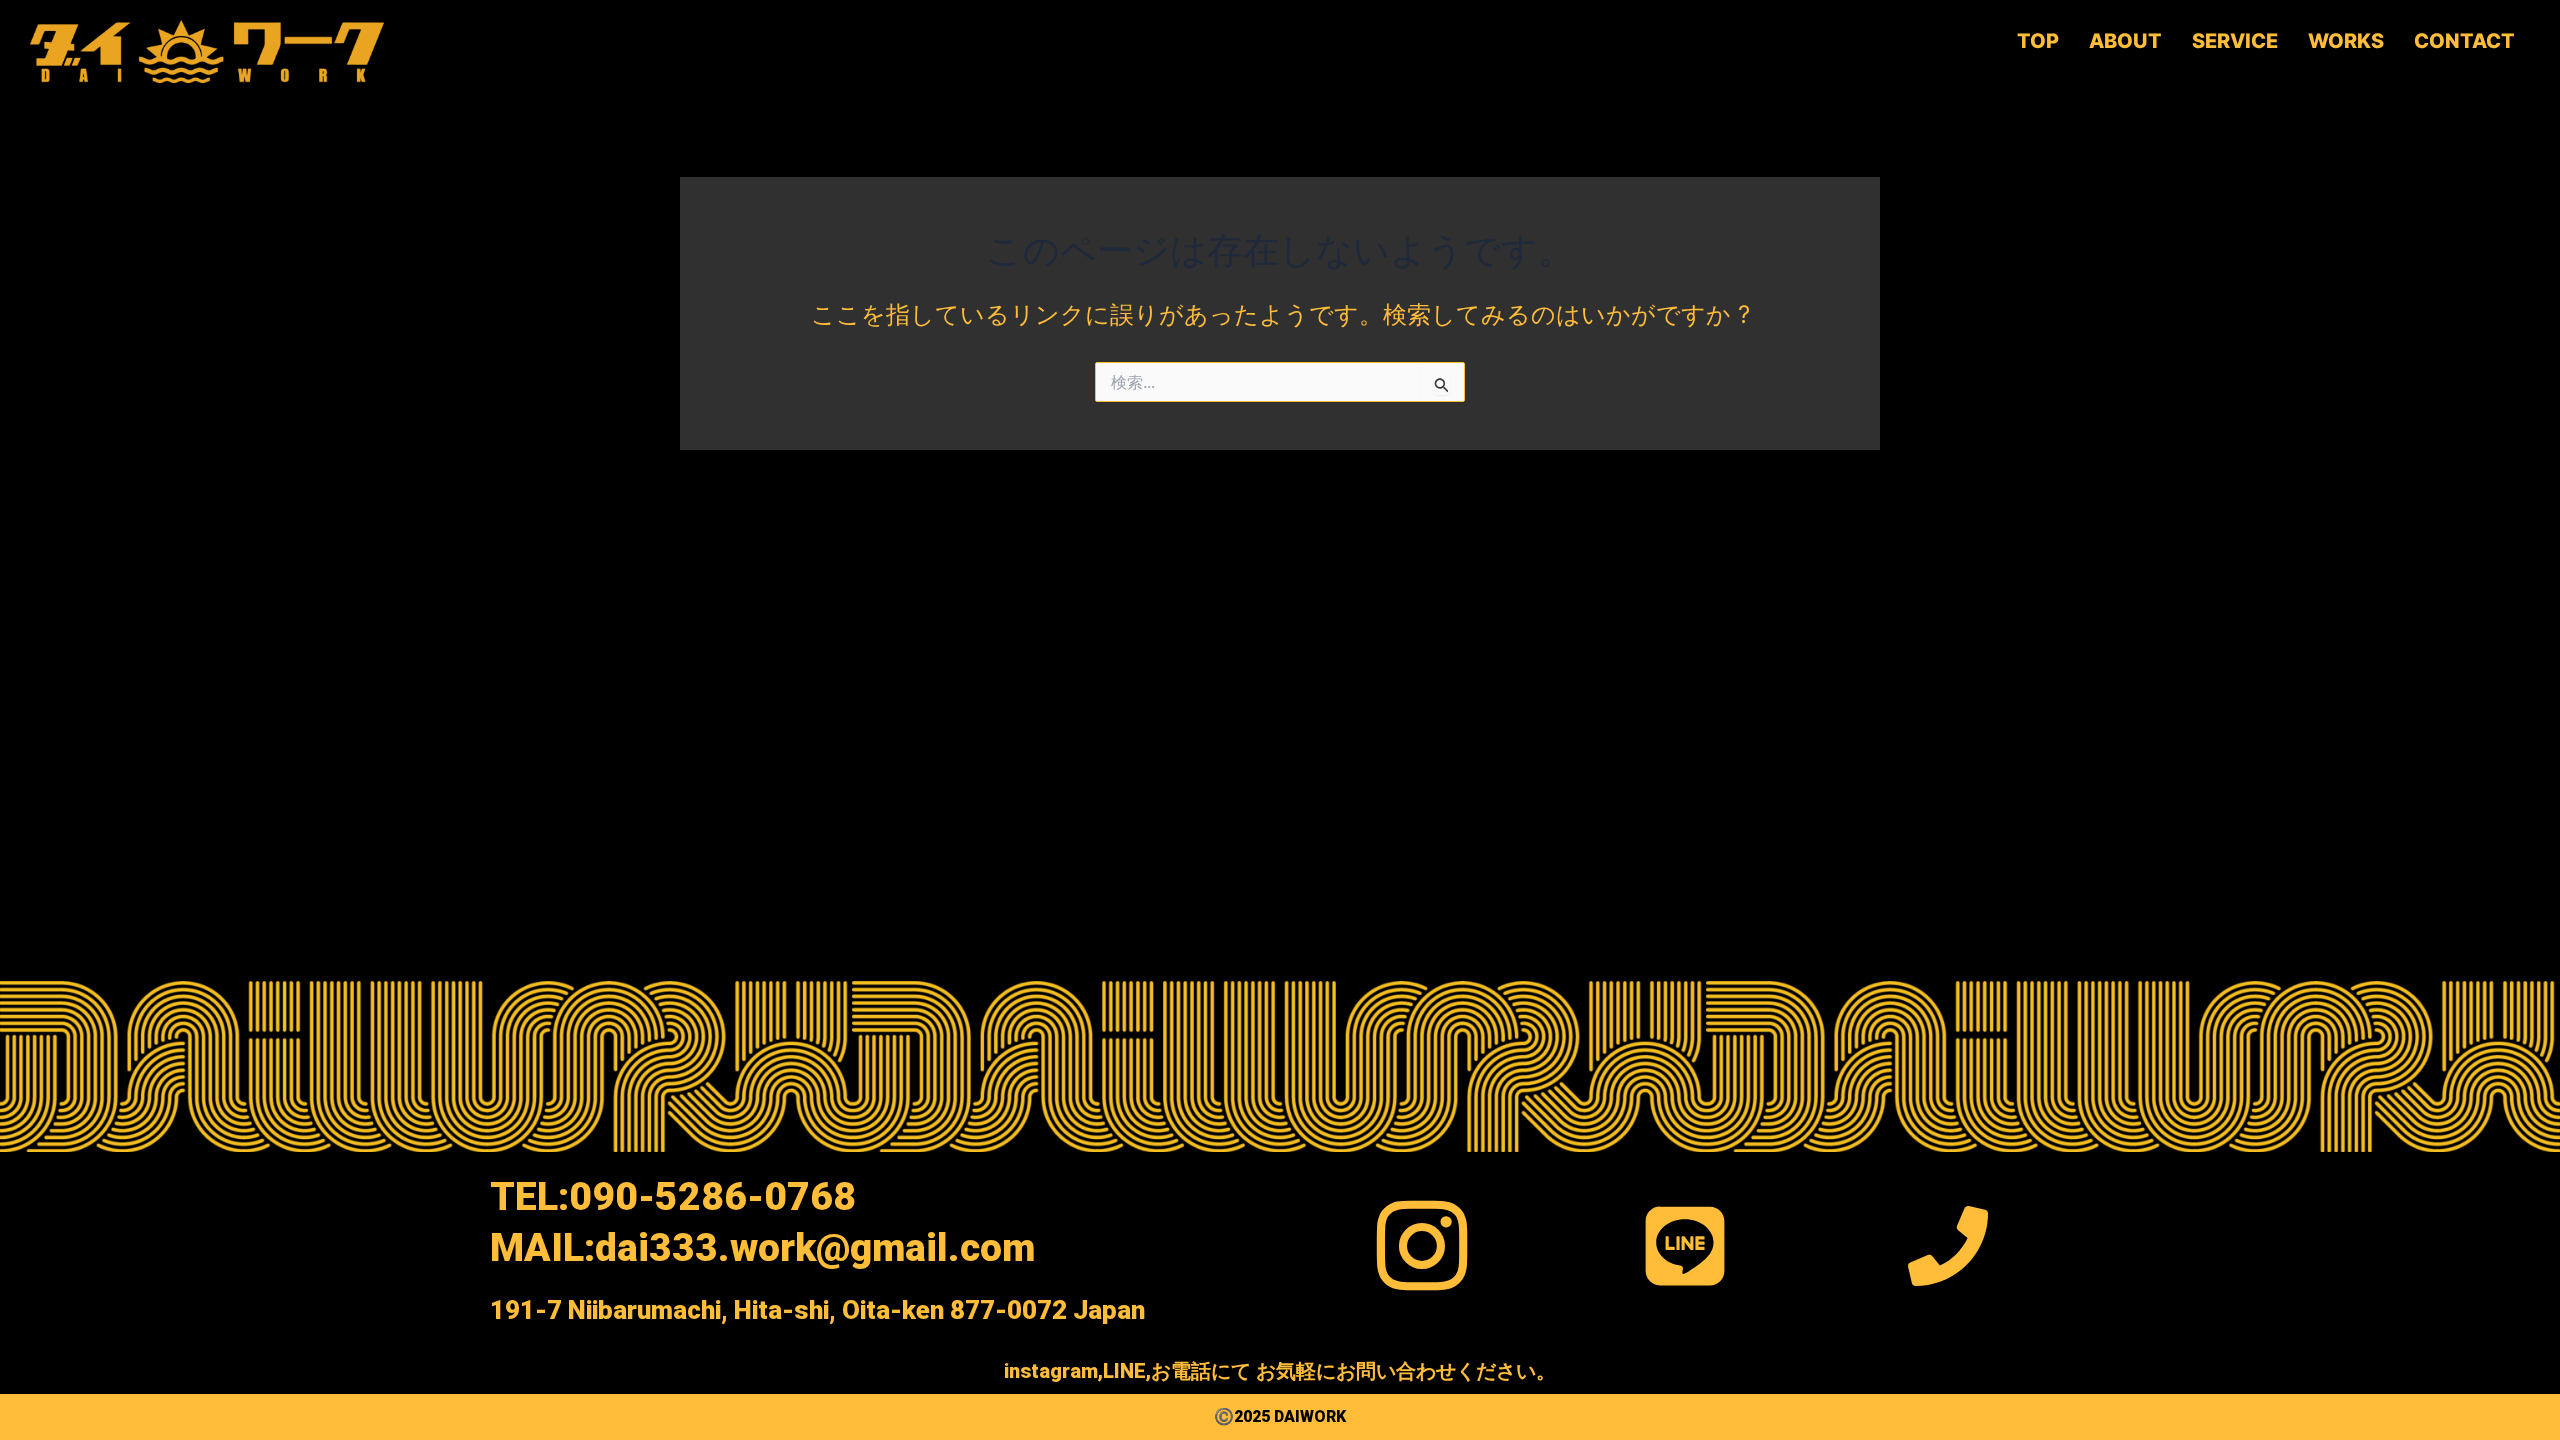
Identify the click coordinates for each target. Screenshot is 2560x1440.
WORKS (2346, 41)
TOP (2038, 41)
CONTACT (2464, 41)
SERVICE (2235, 41)
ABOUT (2125, 41)
